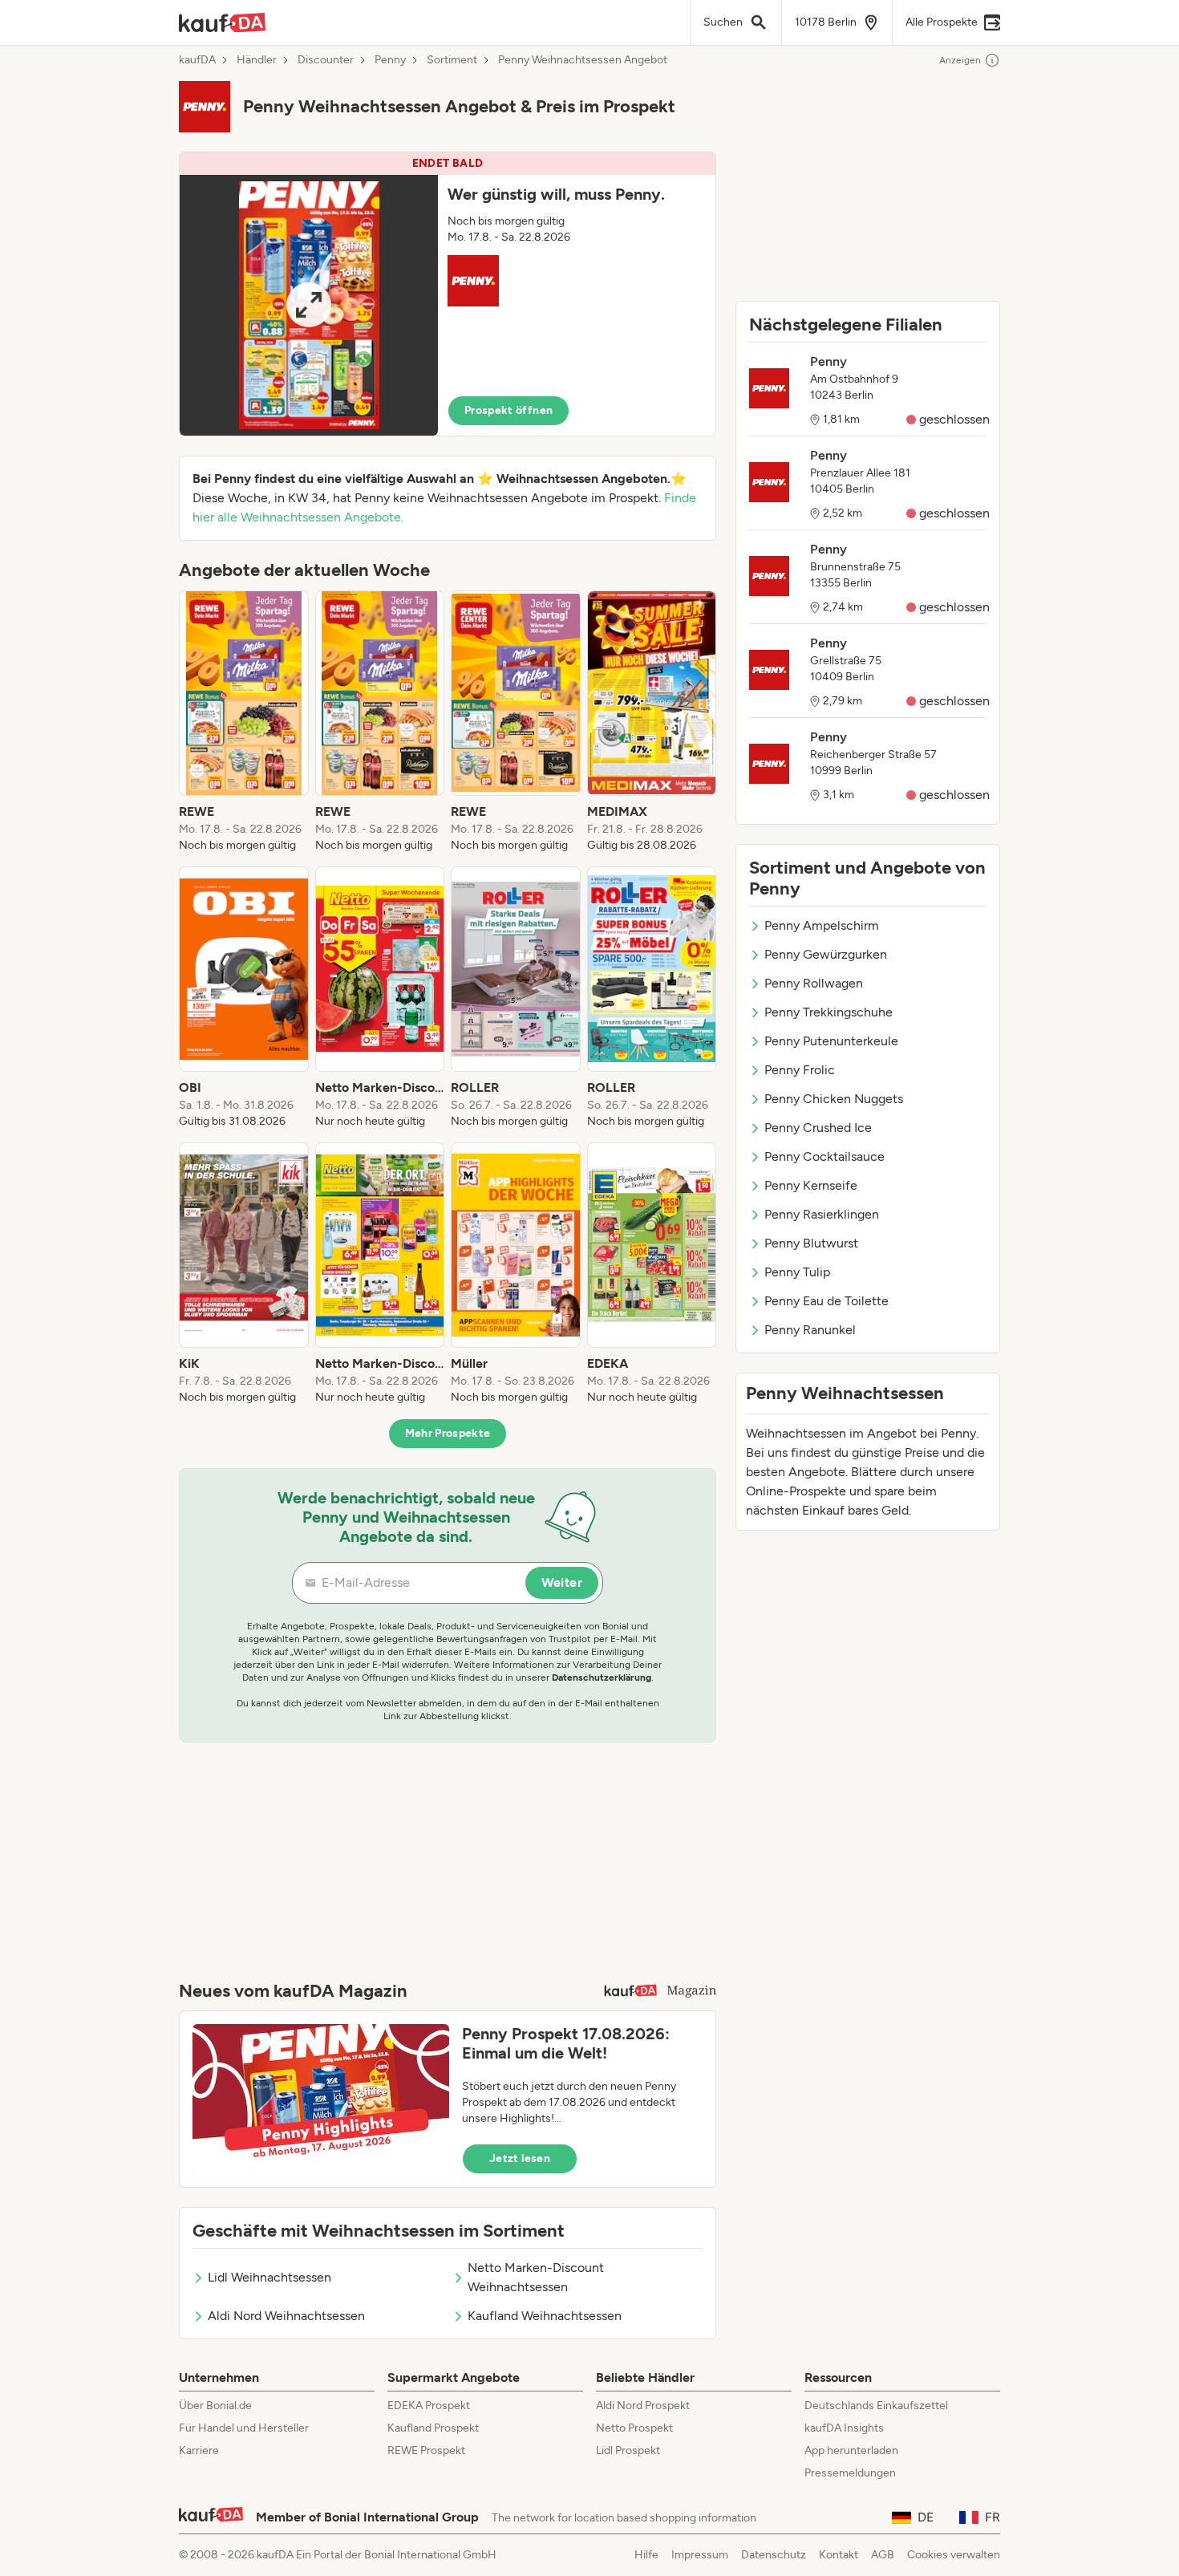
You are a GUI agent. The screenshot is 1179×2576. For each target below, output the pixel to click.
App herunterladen (851, 2450)
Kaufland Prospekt (433, 2428)
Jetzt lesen (520, 2158)
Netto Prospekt (634, 2428)
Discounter (326, 60)
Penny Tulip (797, 1272)
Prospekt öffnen (508, 410)
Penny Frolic (800, 1070)
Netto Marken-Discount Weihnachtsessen (536, 2277)
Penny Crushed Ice (818, 1128)
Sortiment (452, 60)
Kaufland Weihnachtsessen (545, 2316)
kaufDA (197, 60)
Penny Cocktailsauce (824, 1156)
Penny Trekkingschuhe (829, 1012)
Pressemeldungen (850, 2473)
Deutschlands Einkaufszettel (876, 2406)
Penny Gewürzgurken (826, 954)
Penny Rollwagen (814, 983)
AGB (883, 2555)
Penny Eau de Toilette (827, 1301)
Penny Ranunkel (810, 1330)
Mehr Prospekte (448, 1433)
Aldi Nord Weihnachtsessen (286, 2316)
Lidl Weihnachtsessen (269, 2277)
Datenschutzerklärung (602, 1677)
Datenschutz (774, 2555)
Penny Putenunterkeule (831, 1041)
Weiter (562, 1582)
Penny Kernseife (811, 1185)
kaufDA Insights (844, 2428)
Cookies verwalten (954, 2555)
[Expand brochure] (309, 305)
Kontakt (839, 2555)
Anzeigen (960, 60)
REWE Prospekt (426, 2450)
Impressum (700, 2555)
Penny (390, 60)
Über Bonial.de (215, 2406)
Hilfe (646, 2555)
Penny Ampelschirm (822, 925)
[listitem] (244, 722)
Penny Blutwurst (811, 1243)
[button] (448, 294)
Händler (257, 60)
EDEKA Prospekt (429, 2406)
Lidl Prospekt (628, 2450)
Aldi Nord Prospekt (643, 2406)
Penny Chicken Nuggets (834, 1099)
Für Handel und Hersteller (244, 2428)
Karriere (199, 2450)
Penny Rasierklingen (822, 1214)
